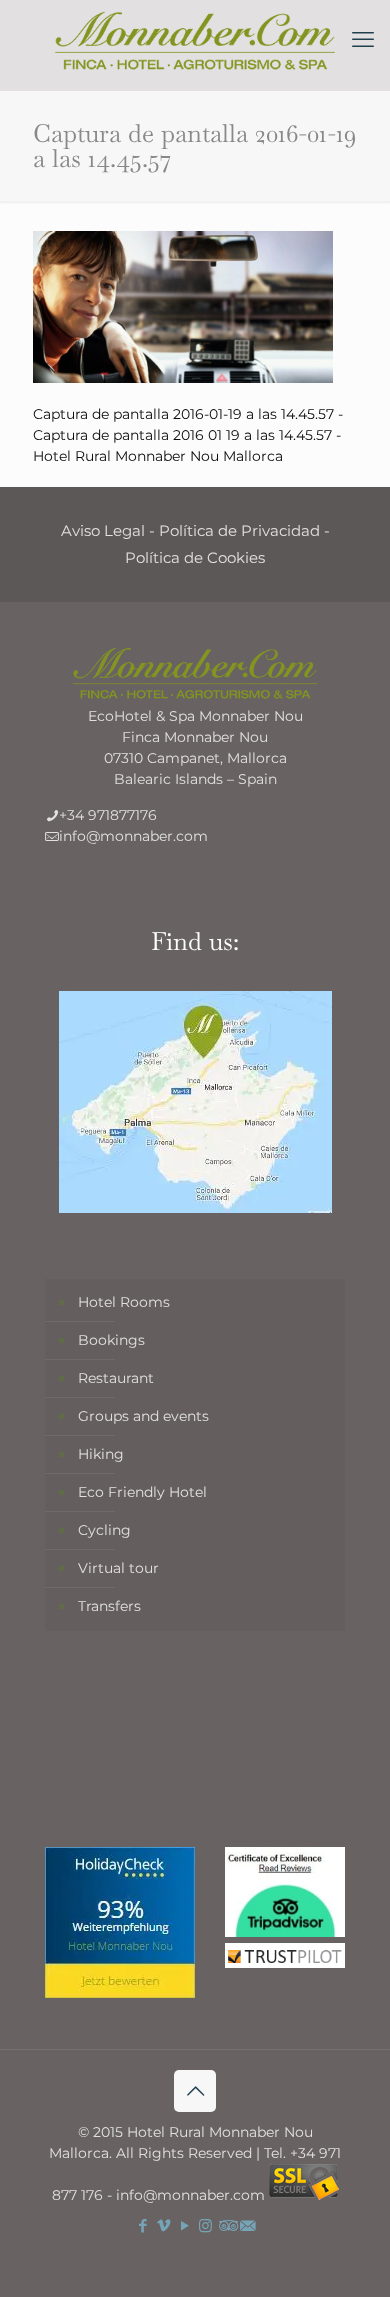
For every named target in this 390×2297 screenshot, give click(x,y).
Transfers (109, 1606)
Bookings (111, 1340)
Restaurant (116, 1378)
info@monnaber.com (133, 836)
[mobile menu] (363, 40)
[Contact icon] (247, 2225)
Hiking (101, 1454)
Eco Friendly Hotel (142, 1492)
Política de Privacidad (239, 530)
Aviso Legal (103, 530)
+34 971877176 (108, 815)
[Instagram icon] (205, 2225)
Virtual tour (118, 1568)
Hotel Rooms (124, 1302)
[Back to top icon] (195, 2091)
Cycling (104, 1530)
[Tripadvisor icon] (226, 2225)
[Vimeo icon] (163, 2225)
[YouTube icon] (184, 2225)
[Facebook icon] (142, 2225)
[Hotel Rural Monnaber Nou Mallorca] (195, 40)
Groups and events (143, 1416)
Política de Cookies (195, 557)
